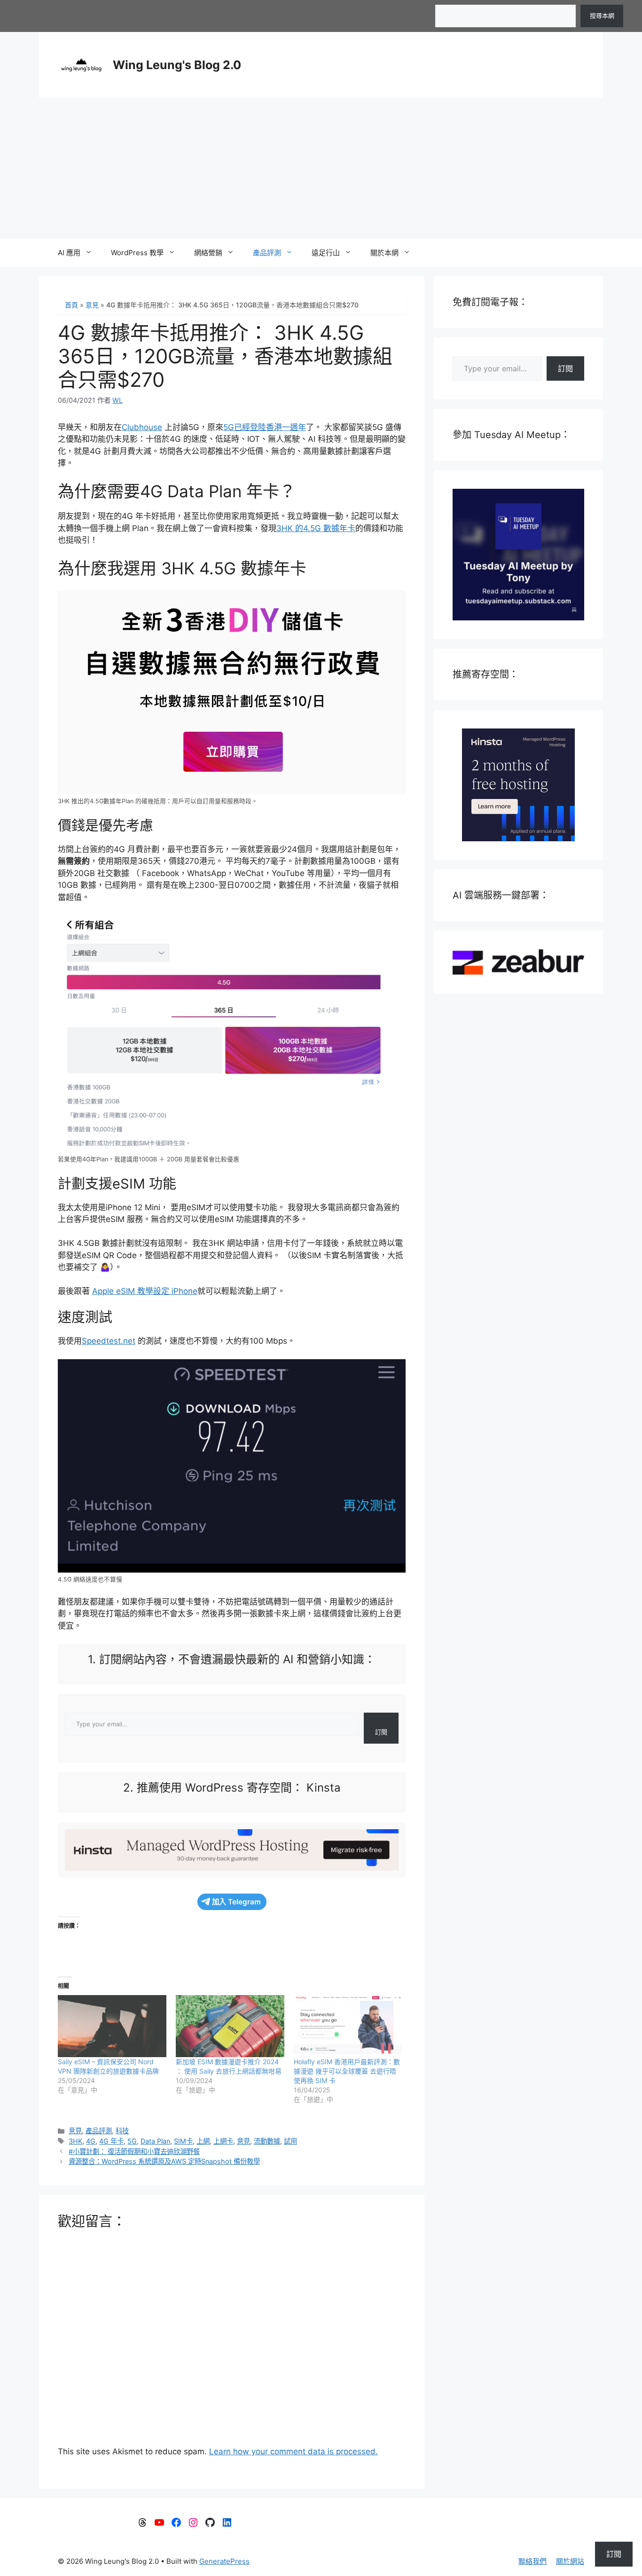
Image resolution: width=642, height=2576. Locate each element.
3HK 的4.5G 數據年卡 (316, 528)
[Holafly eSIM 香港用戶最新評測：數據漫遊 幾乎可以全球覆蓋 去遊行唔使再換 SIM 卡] (348, 2026)
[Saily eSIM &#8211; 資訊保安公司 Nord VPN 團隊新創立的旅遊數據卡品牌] (112, 2026)
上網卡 (223, 2141)
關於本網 (384, 253)
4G (91, 2141)
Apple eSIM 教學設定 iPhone (145, 1291)
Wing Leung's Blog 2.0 (177, 65)
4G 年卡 (111, 2141)
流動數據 (267, 2141)
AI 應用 (69, 253)
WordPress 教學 (137, 253)
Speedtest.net (109, 1341)
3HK (75, 2141)
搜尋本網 (602, 16)
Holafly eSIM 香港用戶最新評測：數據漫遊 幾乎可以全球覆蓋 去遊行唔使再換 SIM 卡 (347, 2071)
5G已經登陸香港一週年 (265, 427)
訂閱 (381, 1732)
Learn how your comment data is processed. (294, 2451)
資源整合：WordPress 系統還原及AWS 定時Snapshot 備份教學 (164, 2161)
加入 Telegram (236, 1902)
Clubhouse (142, 427)
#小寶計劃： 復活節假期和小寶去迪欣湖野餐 (134, 2151)
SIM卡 (183, 2141)
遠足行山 (326, 253)
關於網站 (570, 2561)
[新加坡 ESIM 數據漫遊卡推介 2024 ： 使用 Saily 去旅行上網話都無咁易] (230, 2026)
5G (132, 2141)
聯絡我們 (532, 2561)
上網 (203, 2141)
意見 (92, 305)
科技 (122, 2131)
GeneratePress (224, 2561)
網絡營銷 (208, 253)
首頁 (71, 305)
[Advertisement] (321, 168)
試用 (290, 2141)
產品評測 (267, 253)
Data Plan (155, 2141)
